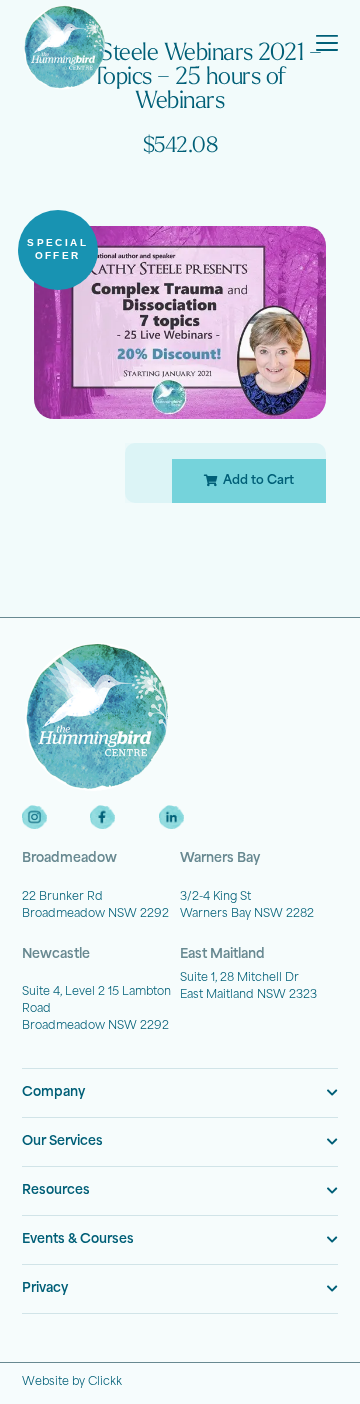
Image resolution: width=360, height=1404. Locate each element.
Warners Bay (220, 858)
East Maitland (222, 954)
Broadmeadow (69, 858)
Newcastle (56, 954)
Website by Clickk (72, 1382)
